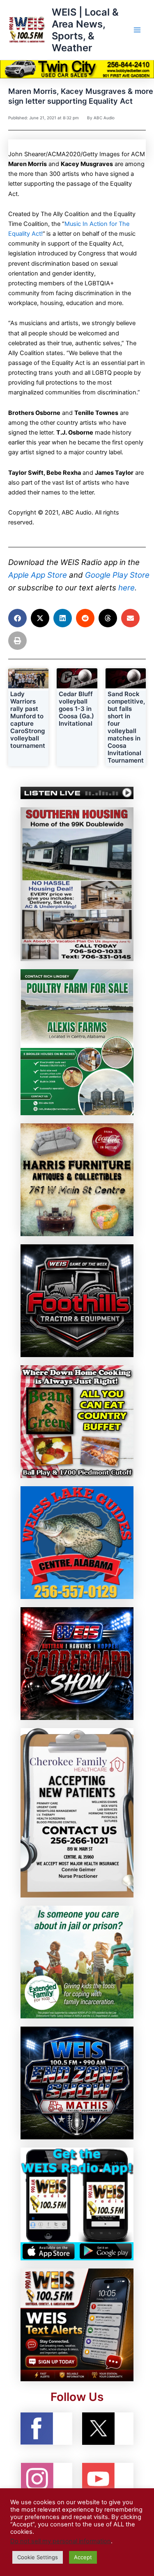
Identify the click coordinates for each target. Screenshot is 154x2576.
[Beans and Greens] (77, 1421)
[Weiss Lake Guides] (77, 1542)
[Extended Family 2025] (77, 1961)
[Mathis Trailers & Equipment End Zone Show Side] (77, 2082)
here (126, 588)
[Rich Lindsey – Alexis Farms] (77, 1042)
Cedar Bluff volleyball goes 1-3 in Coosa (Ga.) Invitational (76, 709)
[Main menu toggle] (137, 30)
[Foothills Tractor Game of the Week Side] (77, 1301)
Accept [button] (83, 2557)
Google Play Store (117, 575)
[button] (17, 618)
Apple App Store (38, 575)
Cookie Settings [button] (38, 2557)
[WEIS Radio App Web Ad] (77, 2203)
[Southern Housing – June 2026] (77, 884)
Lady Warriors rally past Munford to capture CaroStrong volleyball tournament (28, 720)
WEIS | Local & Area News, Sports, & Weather (85, 30)
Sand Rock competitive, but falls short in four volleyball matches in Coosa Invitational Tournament (126, 727)
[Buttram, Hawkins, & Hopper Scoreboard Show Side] (77, 1663)
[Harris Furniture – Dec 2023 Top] (77, 1180)
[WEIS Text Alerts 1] (77, 2324)
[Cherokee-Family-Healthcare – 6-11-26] (77, 1812)
